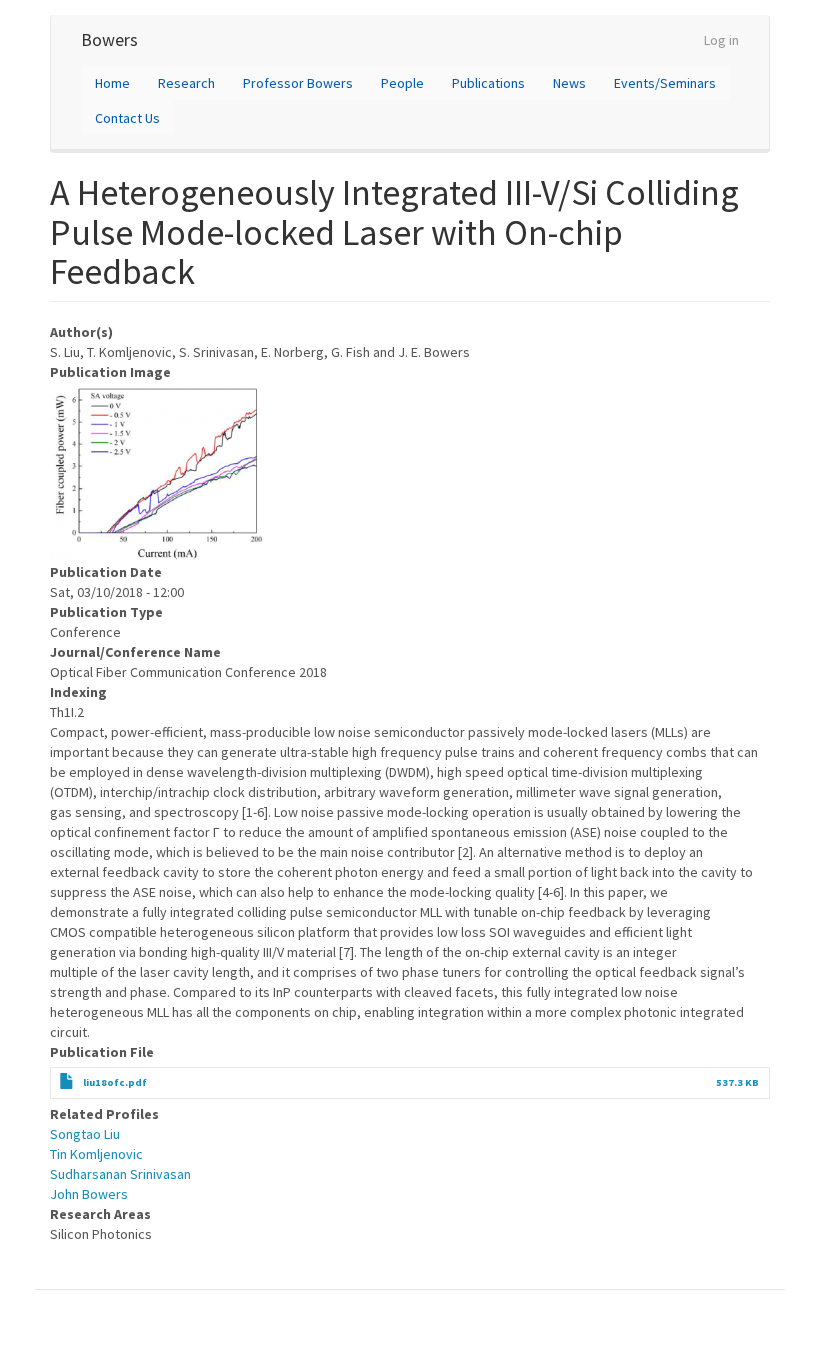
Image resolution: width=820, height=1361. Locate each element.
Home (112, 83)
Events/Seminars (665, 83)
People (402, 83)
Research (186, 83)
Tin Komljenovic (96, 1154)
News (569, 83)
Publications (488, 83)
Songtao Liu (85, 1134)
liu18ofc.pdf (115, 1082)
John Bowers (89, 1194)
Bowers (109, 39)
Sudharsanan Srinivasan (120, 1174)
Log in (721, 40)
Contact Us (127, 118)
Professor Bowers (298, 83)
